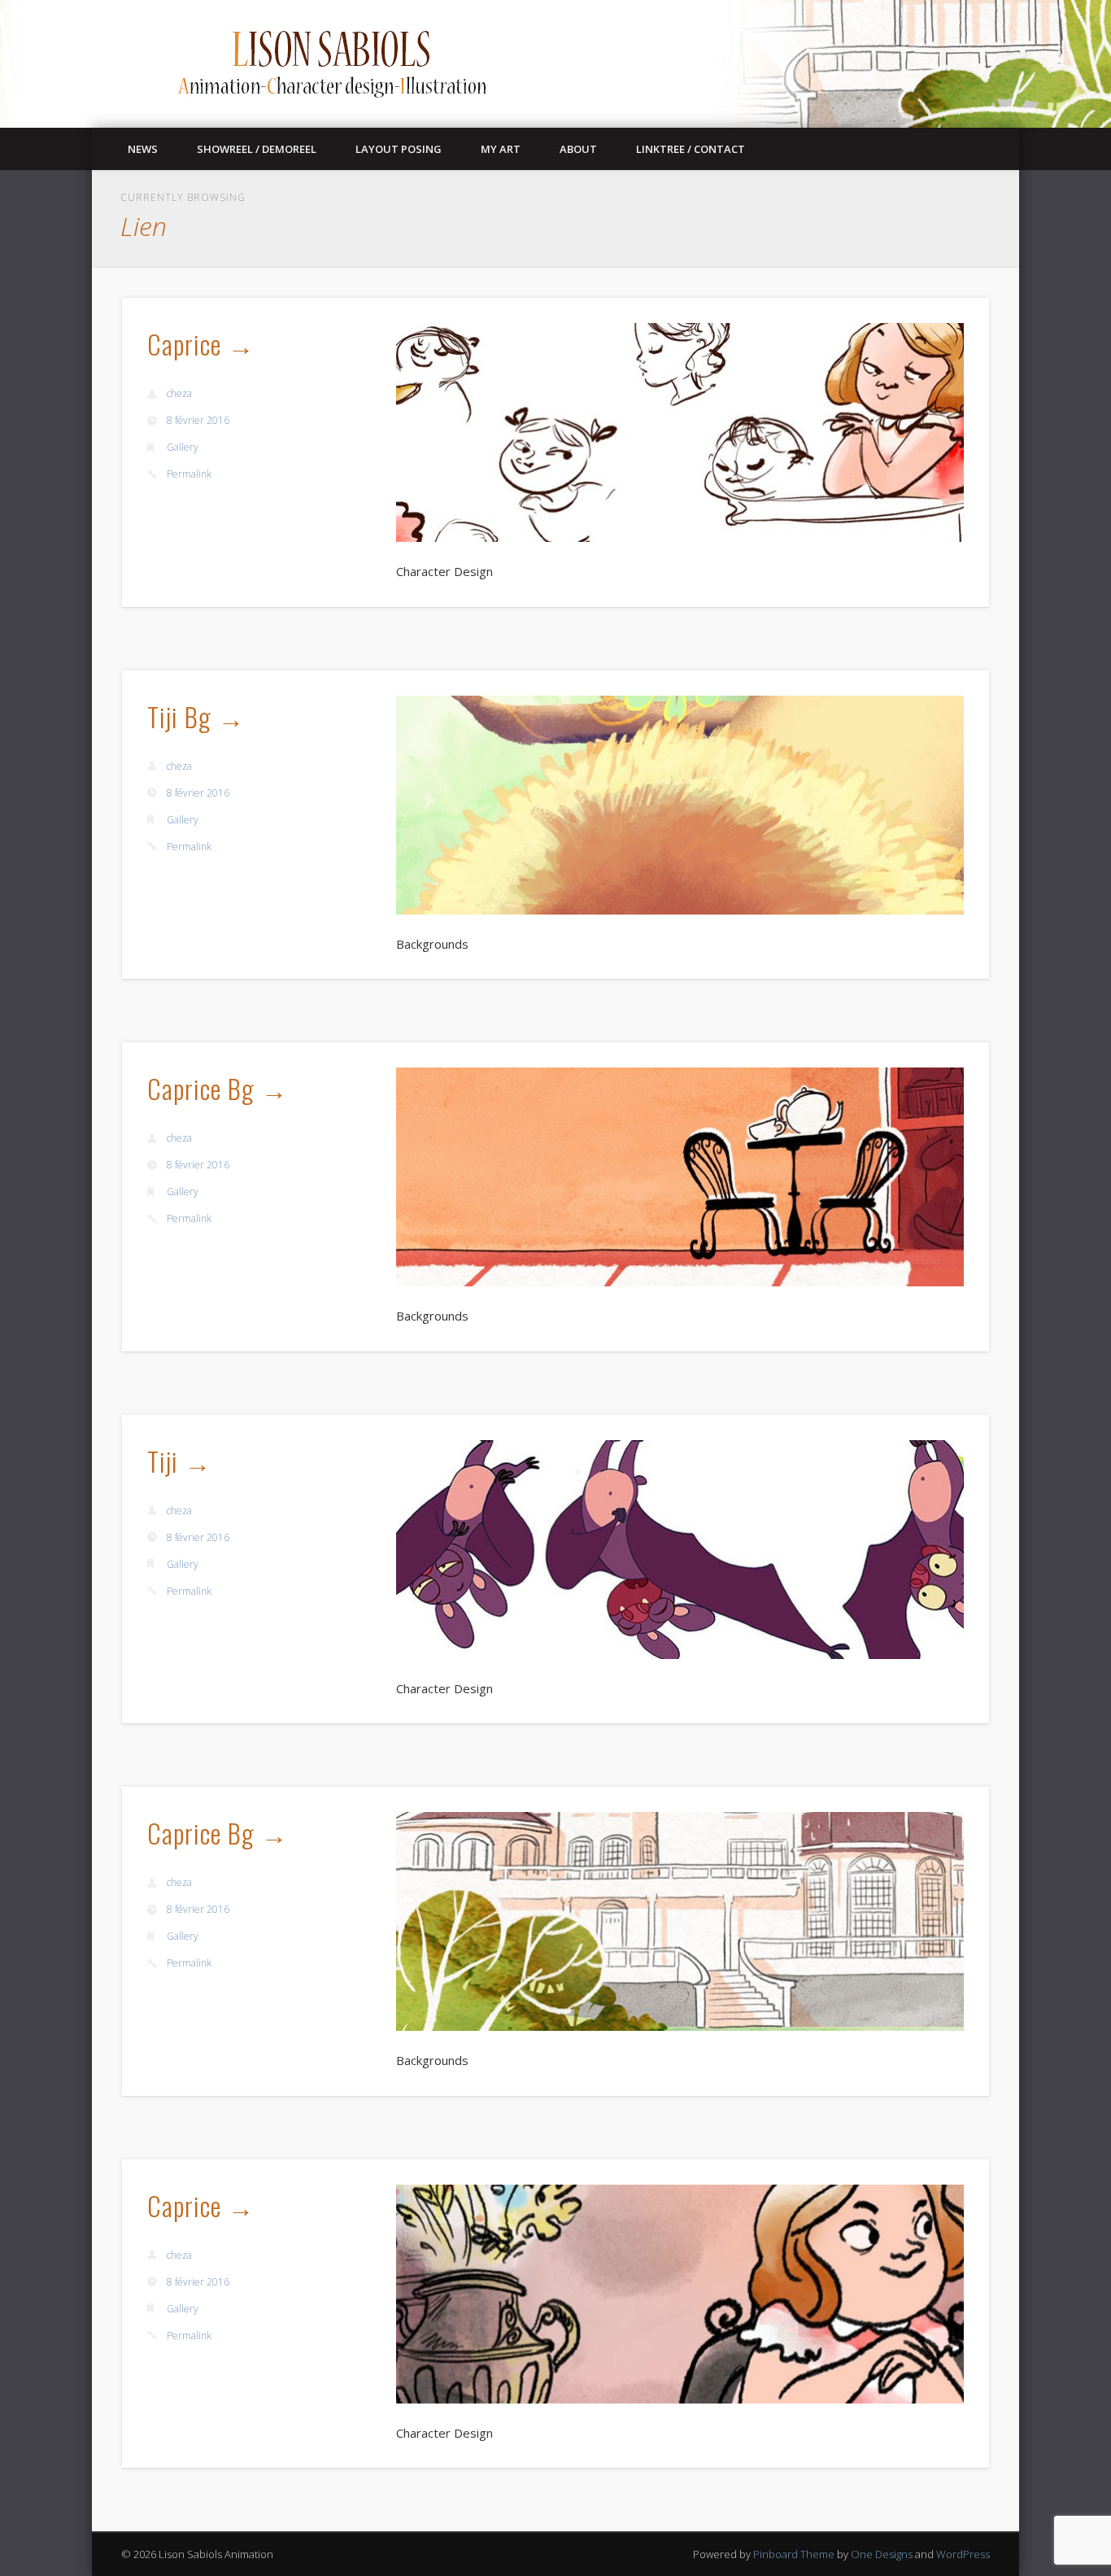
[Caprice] (680, 432)
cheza (179, 393)
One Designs (882, 2554)
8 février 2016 (198, 420)
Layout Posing (399, 149)
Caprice (184, 344)
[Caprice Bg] (680, 1177)
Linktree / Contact (691, 149)
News (143, 149)
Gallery (183, 447)
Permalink (189, 474)
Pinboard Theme (794, 2554)
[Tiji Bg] (680, 805)
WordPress (963, 2554)
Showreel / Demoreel (257, 149)
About (578, 149)
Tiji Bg (179, 716)
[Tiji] (680, 1550)
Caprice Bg (201, 1088)
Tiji (163, 1461)
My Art (501, 149)
